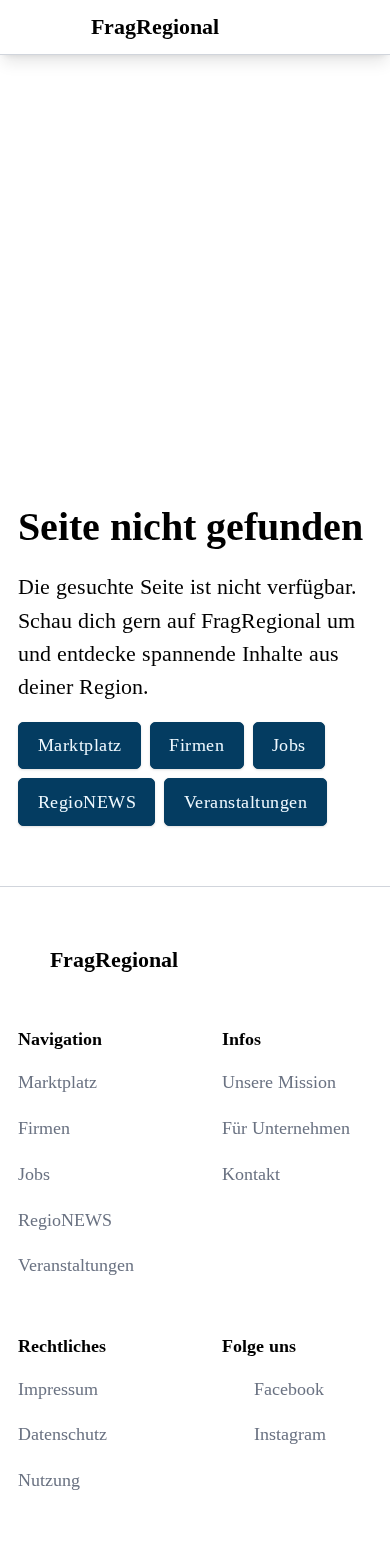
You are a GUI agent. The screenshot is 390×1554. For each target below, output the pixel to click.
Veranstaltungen (246, 802)
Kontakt (251, 1174)
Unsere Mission (279, 1082)
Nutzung (49, 1480)
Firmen (196, 745)
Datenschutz (62, 1434)
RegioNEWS (87, 802)
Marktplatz (80, 745)
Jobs (289, 745)
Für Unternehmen (286, 1128)
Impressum (58, 1389)
